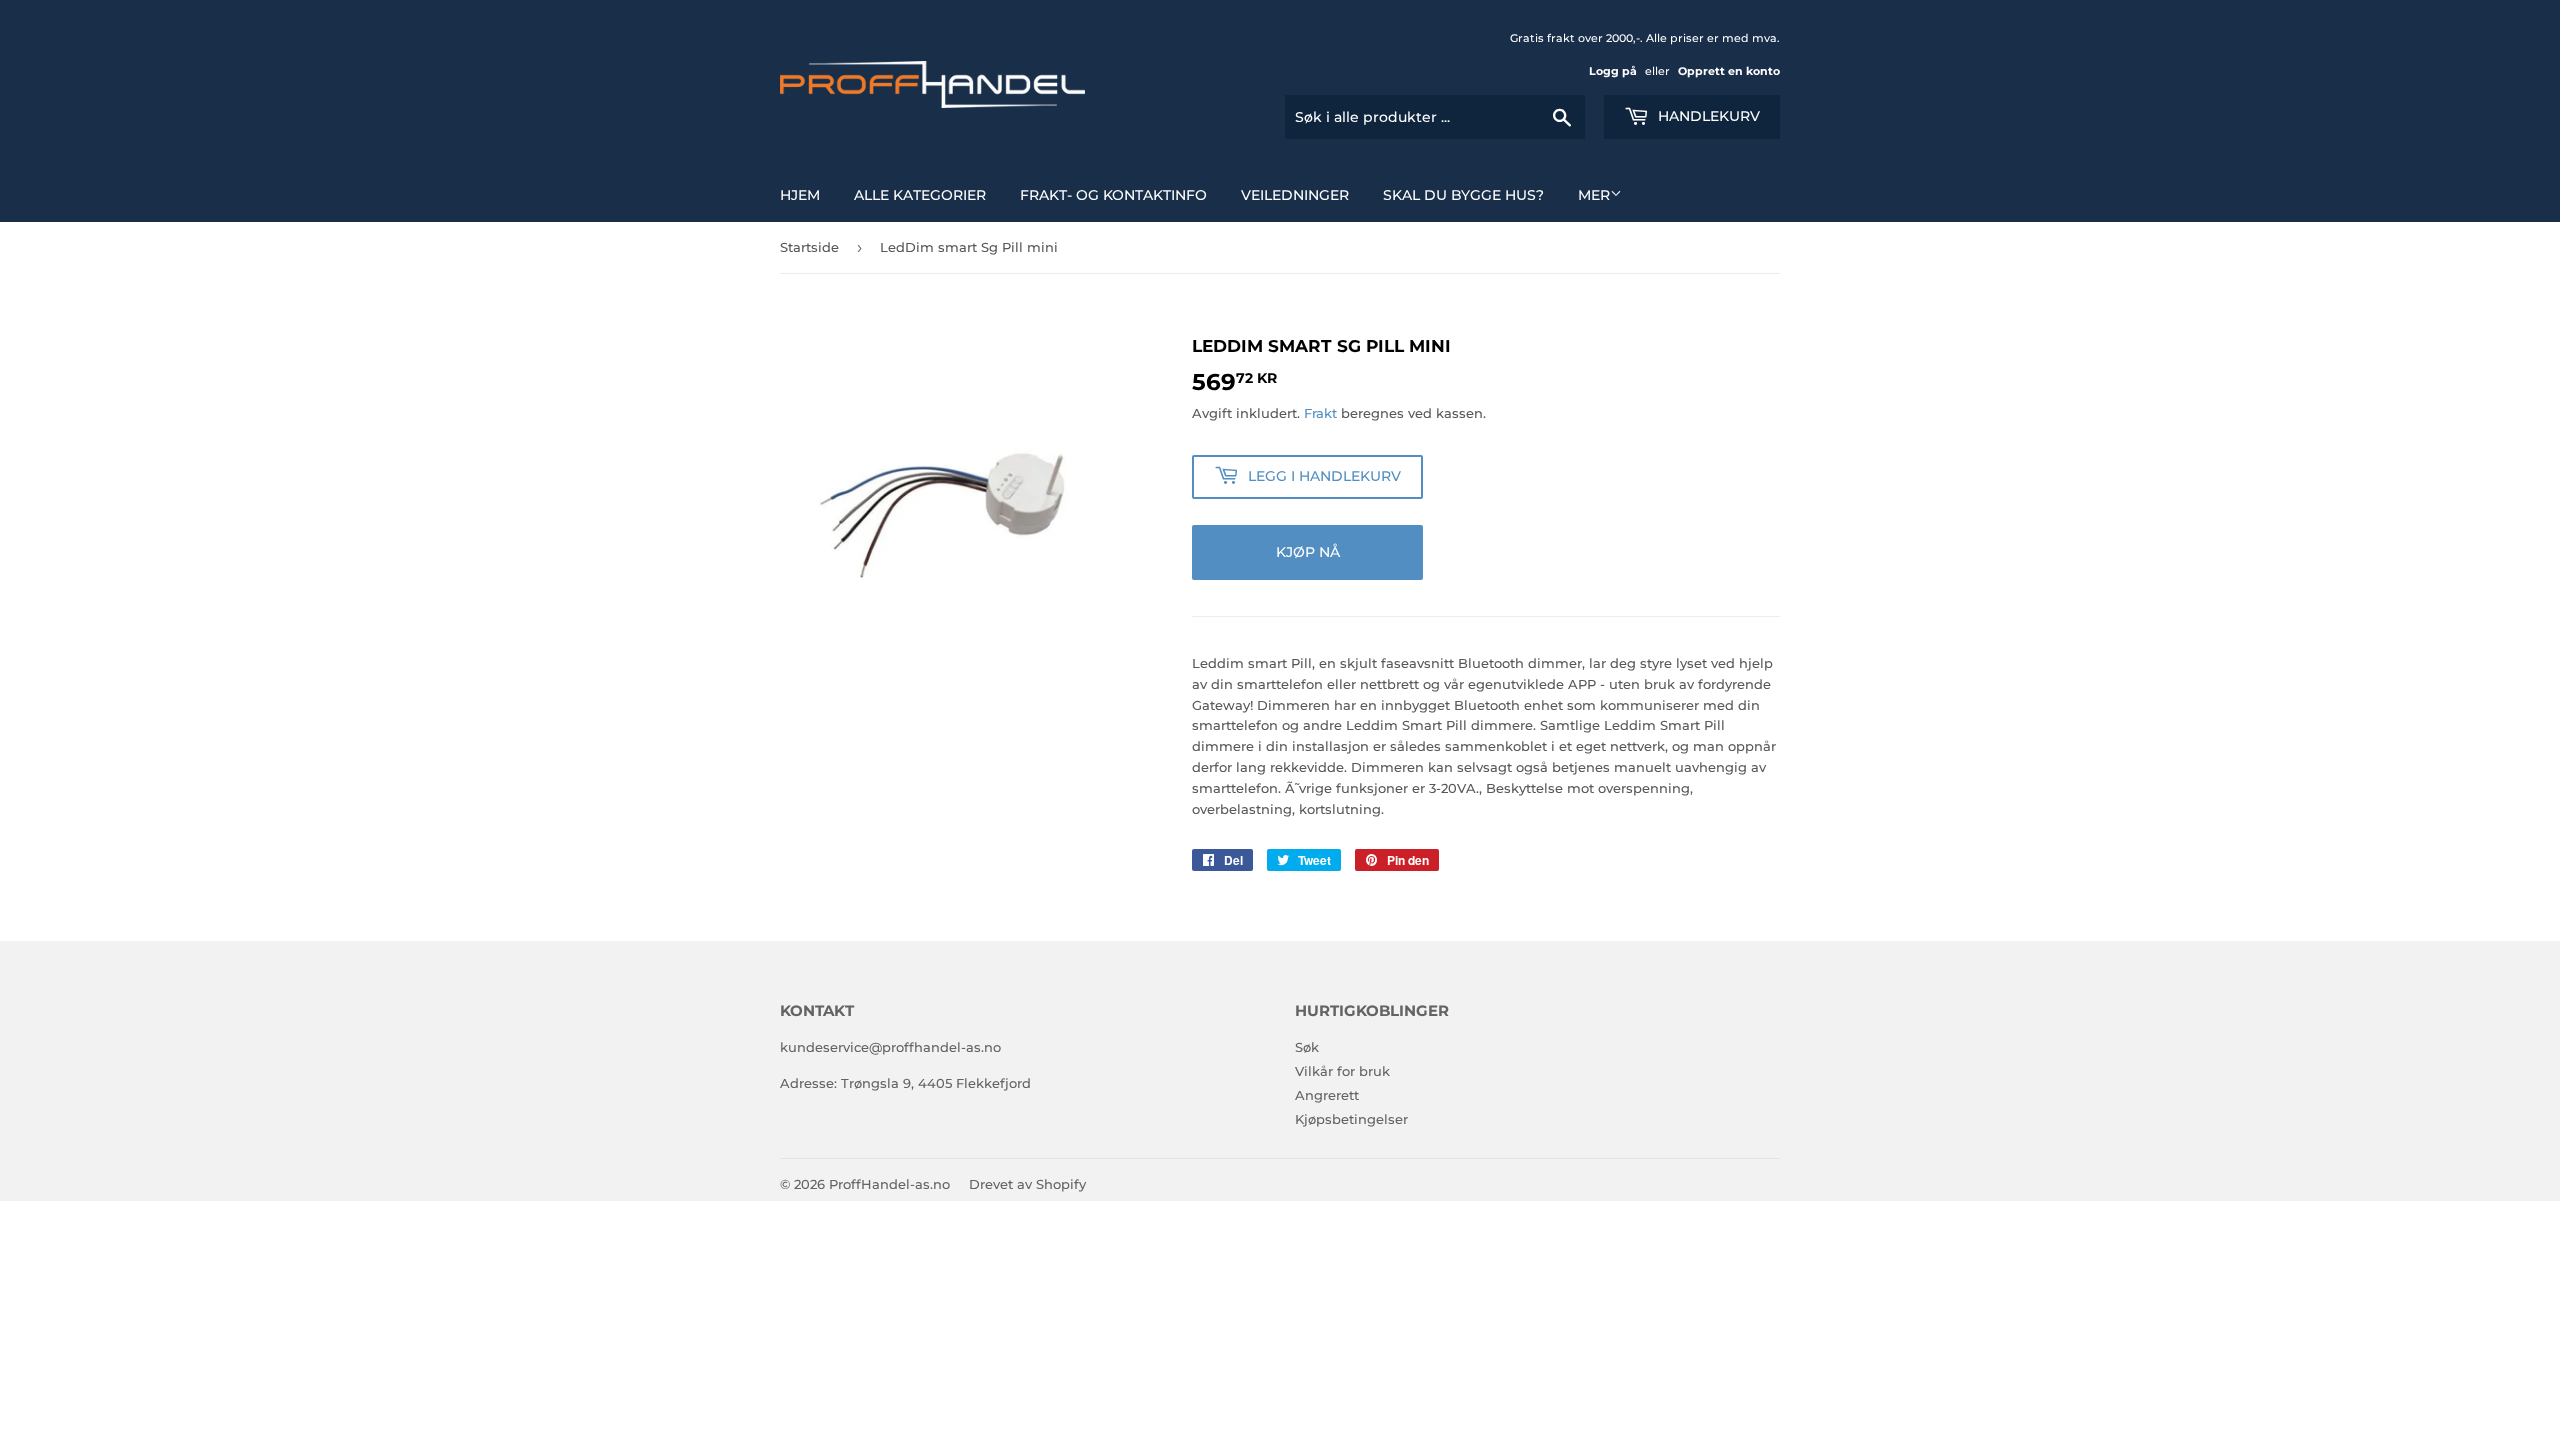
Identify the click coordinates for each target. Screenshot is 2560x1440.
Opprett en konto (1729, 71)
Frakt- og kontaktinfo (1113, 195)
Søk (1307, 1047)
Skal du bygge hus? (1463, 195)
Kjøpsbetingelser (1351, 1119)
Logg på (1613, 71)
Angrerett (1327, 1095)
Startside (809, 247)
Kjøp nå (1308, 552)
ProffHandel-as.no (889, 1184)
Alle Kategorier (920, 195)
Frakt (1320, 413)
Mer (1594, 195)
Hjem (800, 195)
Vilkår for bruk (1342, 1071)
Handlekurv (1707, 116)
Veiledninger (1295, 195)
